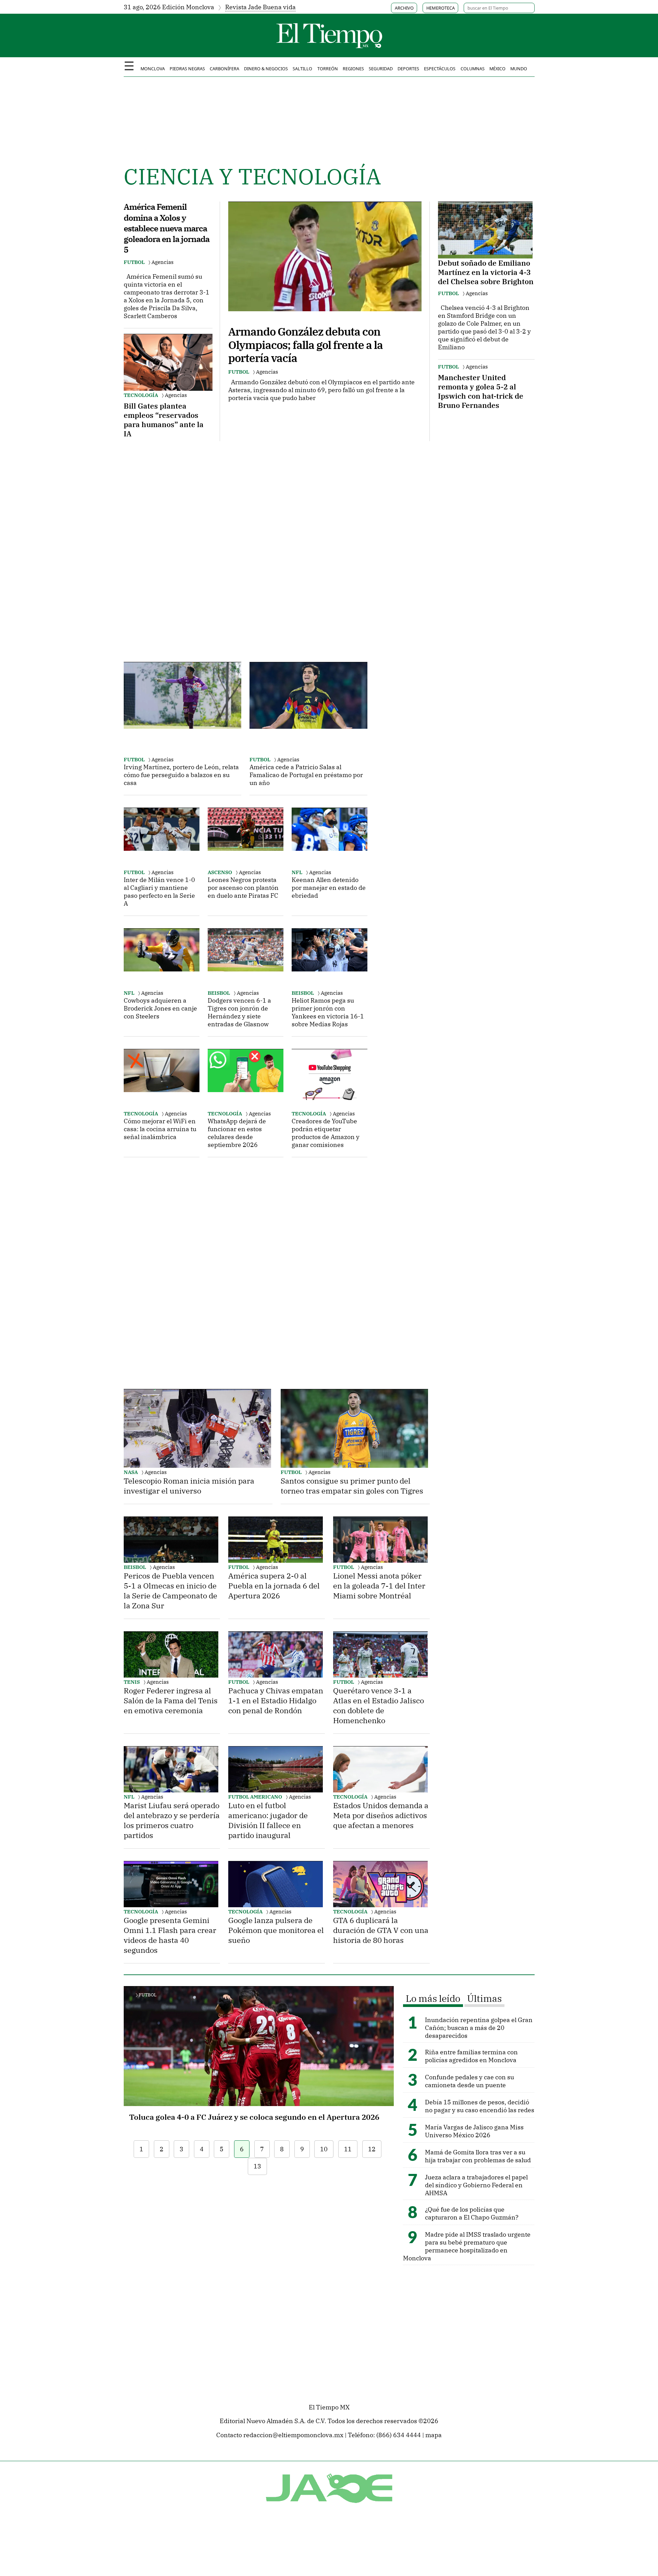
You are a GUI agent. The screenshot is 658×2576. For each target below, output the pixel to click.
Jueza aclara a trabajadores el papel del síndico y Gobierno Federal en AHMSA (476, 2185)
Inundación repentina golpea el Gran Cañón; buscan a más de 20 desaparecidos (479, 2028)
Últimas (484, 1998)
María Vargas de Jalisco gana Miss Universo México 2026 (474, 2131)
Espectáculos (440, 69)
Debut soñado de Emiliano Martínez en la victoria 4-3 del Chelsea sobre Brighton (486, 272)
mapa (434, 2435)
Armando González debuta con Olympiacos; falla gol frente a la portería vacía (306, 345)
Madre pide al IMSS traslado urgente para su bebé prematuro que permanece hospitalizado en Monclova (467, 2246)
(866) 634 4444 (399, 2435)
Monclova (153, 69)
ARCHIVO (404, 8)
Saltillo (302, 69)
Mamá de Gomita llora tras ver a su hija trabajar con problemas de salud (478, 2156)
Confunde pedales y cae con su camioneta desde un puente (470, 2081)
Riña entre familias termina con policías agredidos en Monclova (471, 2056)
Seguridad (381, 69)
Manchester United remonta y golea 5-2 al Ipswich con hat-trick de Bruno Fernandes (481, 391)
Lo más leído (433, 1998)
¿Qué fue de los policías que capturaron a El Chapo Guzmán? (472, 2213)
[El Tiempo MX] (329, 48)
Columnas (473, 69)
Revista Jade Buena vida (260, 7)
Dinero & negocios (266, 69)
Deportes (408, 69)
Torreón (328, 69)
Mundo (519, 69)
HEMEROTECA (441, 8)
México (497, 69)
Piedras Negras (187, 69)
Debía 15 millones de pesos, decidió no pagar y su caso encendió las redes (480, 2106)
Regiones (353, 69)
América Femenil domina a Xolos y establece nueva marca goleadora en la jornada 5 (167, 228)
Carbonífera (224, 69)
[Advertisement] (175, 544)
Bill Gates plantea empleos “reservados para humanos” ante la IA (164, 420)
